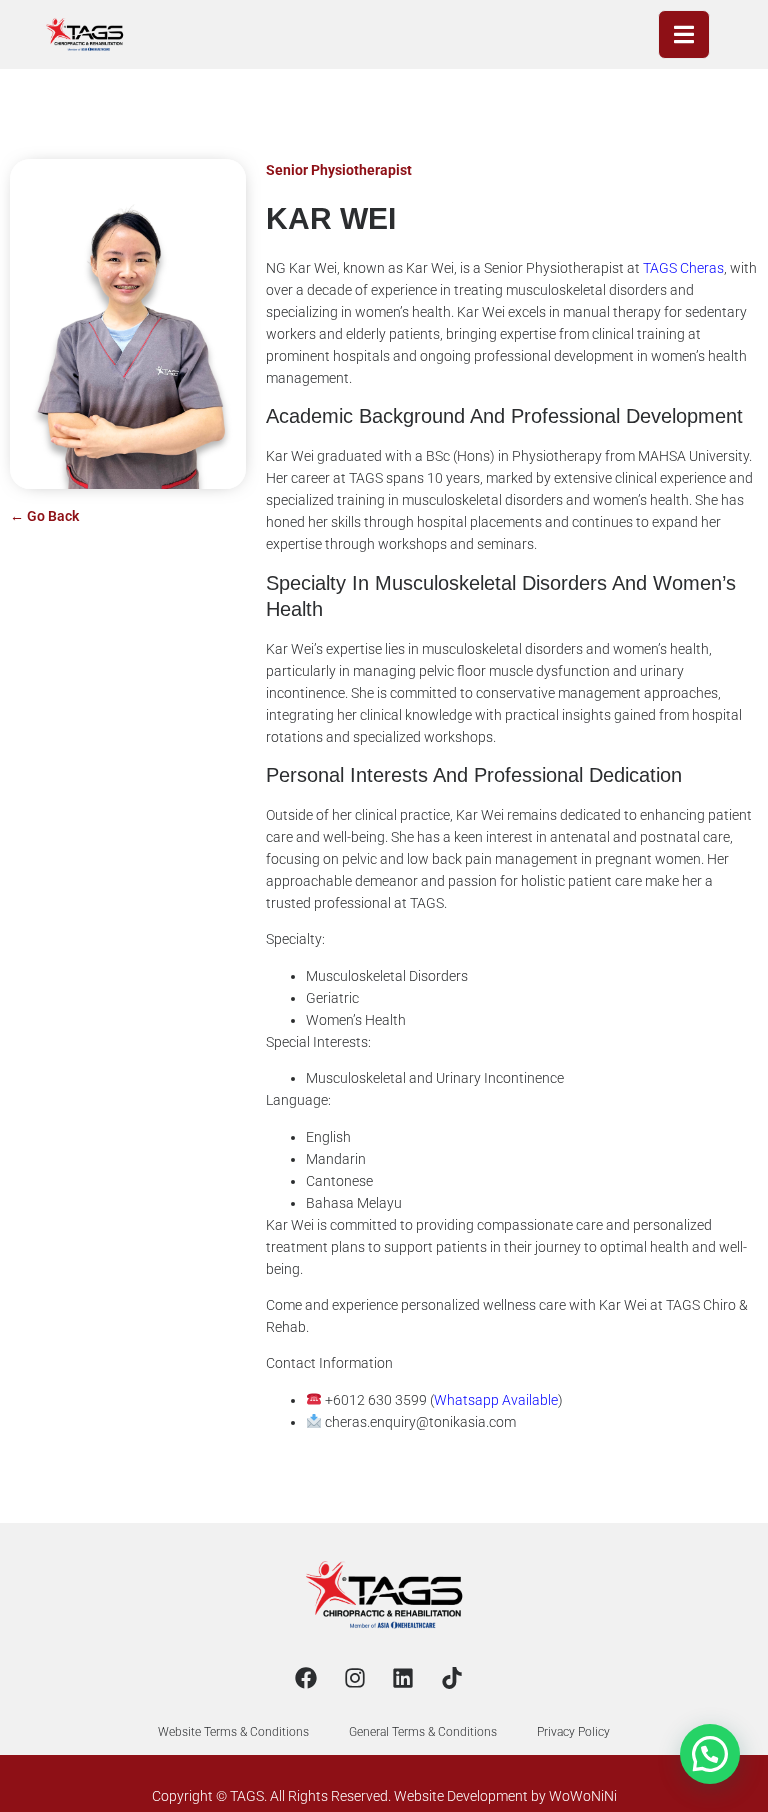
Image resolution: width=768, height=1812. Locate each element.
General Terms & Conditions (423, 1732)
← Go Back (44, 516)
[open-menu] (684, 34)
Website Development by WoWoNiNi (505, 1796)
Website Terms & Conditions (233, 1732)
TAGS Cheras (683, 268)
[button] (710, 1754)
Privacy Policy (573, 1732)
